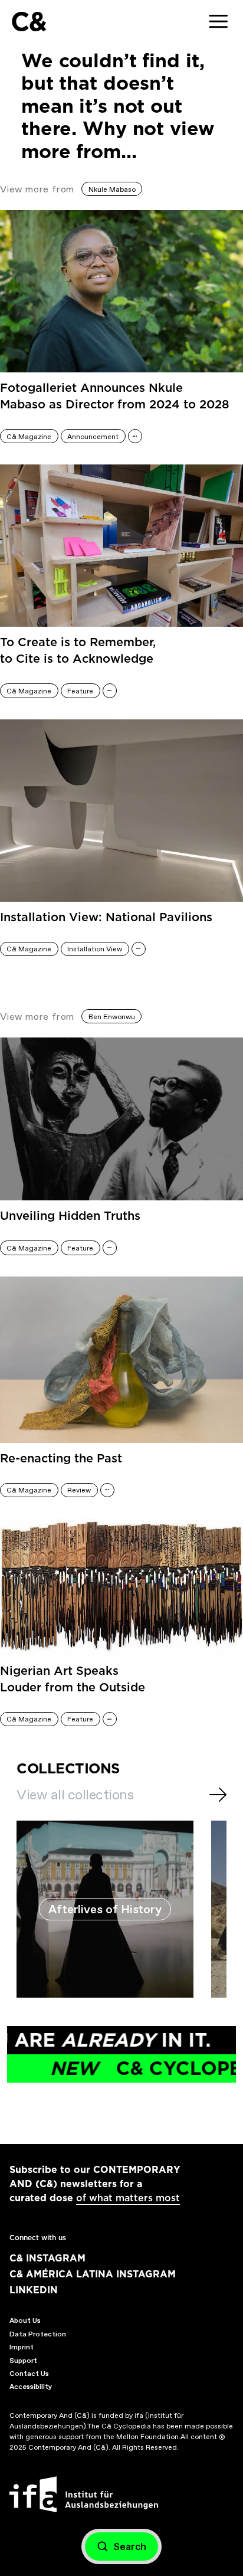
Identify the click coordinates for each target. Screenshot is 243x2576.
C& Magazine (29, 437)
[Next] (218, 1795)
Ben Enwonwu (112, 1017)
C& (29, 22)
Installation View (95, 949)
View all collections (75, 1795)
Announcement (93, 437)
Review (79, 1490)
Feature (80, 691)
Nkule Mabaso (112, 189)
